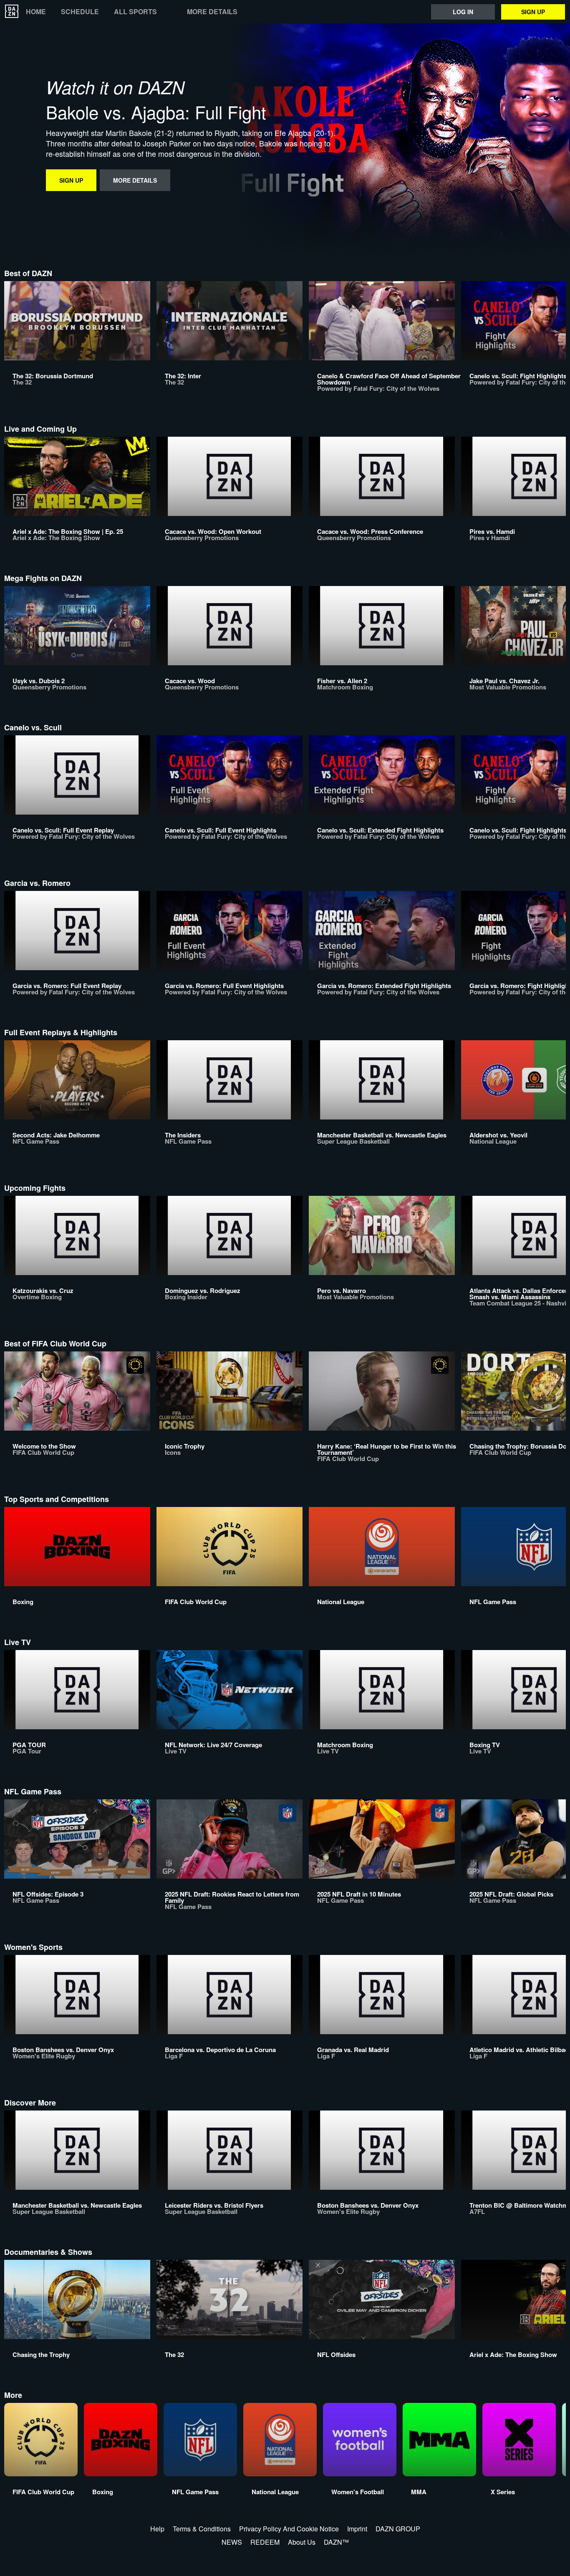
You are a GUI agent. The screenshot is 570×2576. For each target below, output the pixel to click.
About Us (302, 2542)
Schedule (80, 12)
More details (212, 12)
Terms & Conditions (202, 2529)
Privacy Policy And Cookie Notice (289, 2529)
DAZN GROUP (398, 2529)
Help (157, 2529)
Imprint (357, 2529)
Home (36, 12)
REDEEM (265, 2542)
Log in (463, 12)
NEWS (232, 2542)
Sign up (533, 12)
